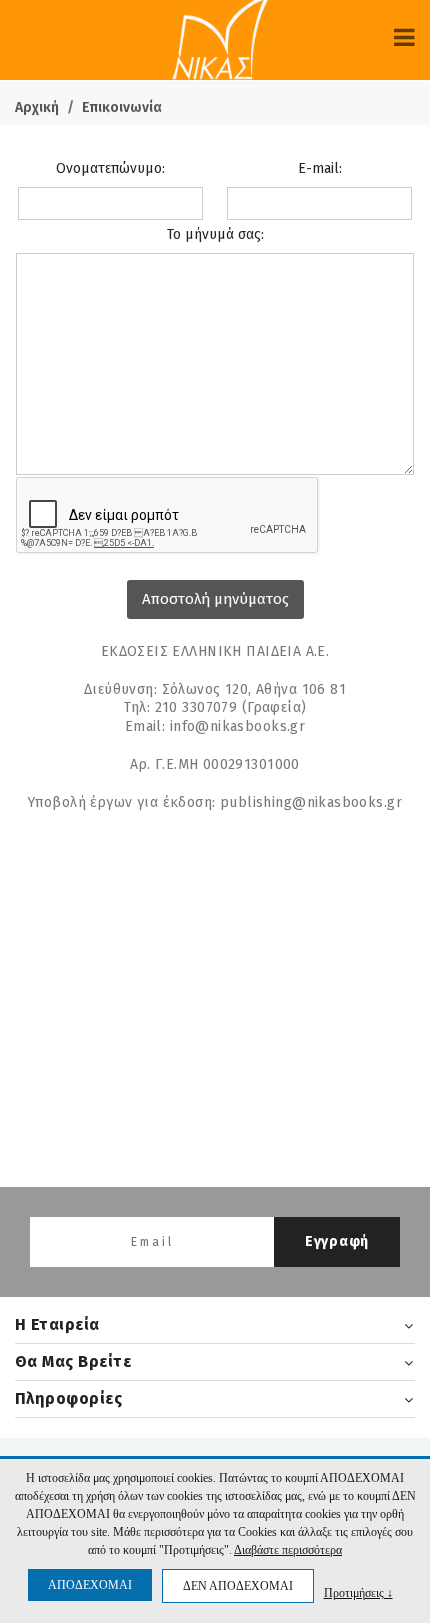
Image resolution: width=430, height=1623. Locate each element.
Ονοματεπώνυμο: (110, 168)
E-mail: (320, 168)
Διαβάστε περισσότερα (288, 1550)
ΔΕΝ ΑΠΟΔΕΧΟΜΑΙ (238, 1586)
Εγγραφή (337, 1241)
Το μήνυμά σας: (215, 234)
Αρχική (37, 107)
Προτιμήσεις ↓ (358, 1592)
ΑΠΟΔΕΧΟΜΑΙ (90, 1585)
